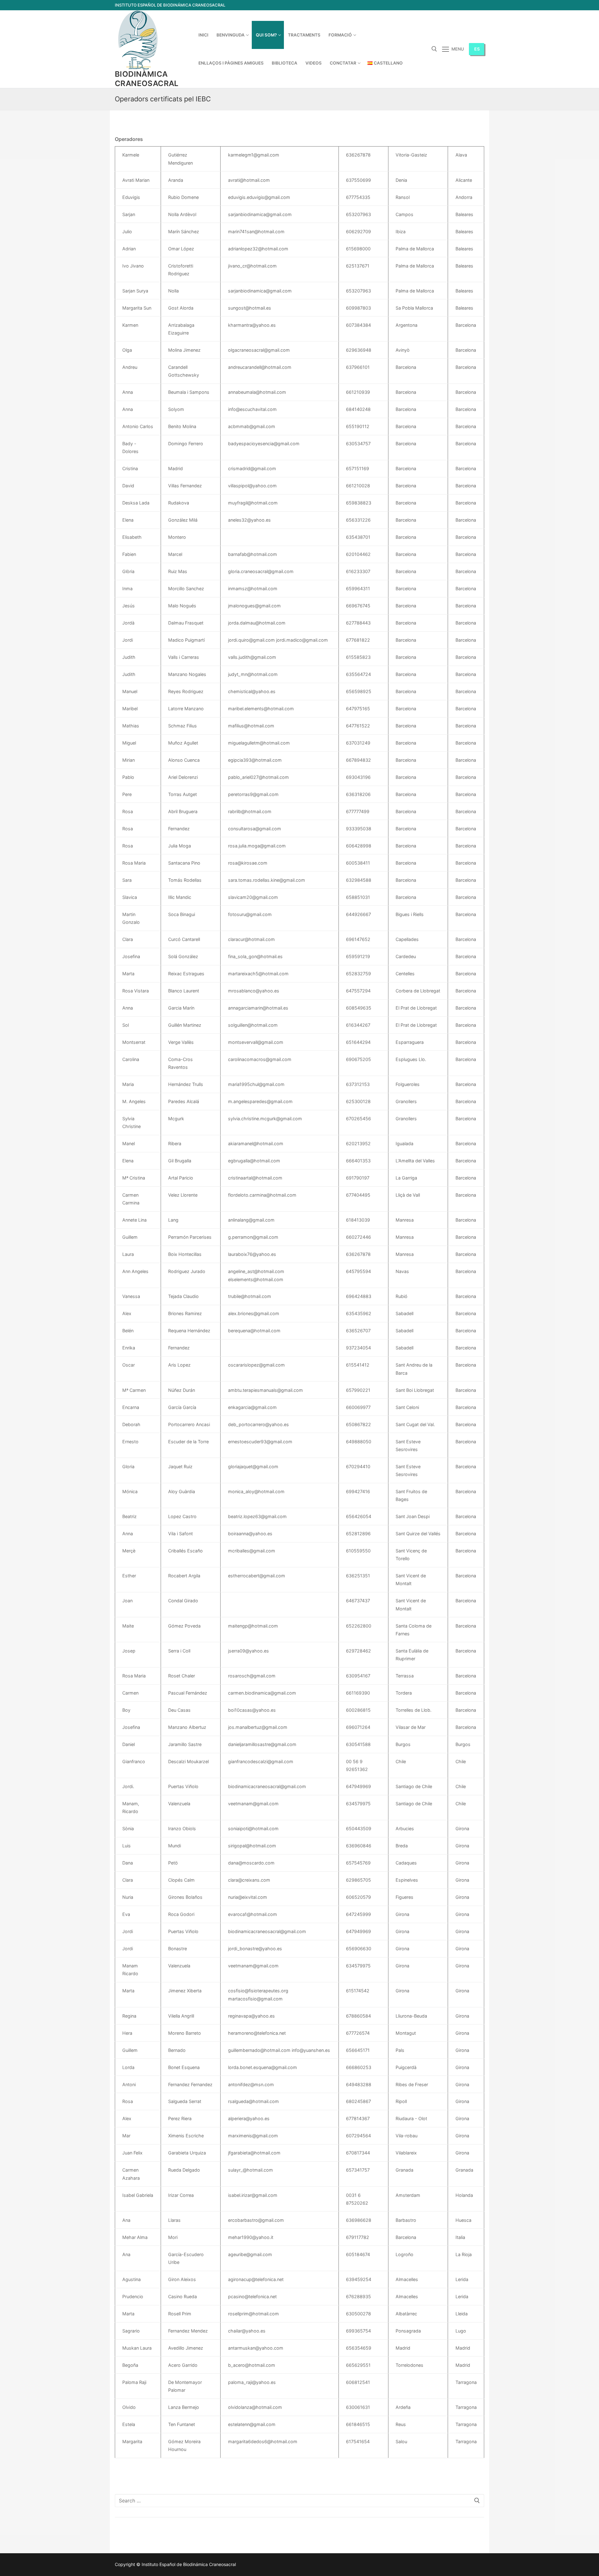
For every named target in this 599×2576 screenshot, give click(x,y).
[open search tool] (434, 49)
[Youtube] (479, 5)
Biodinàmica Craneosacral (147, 79)
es (477, 49)
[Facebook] (468, 5)
